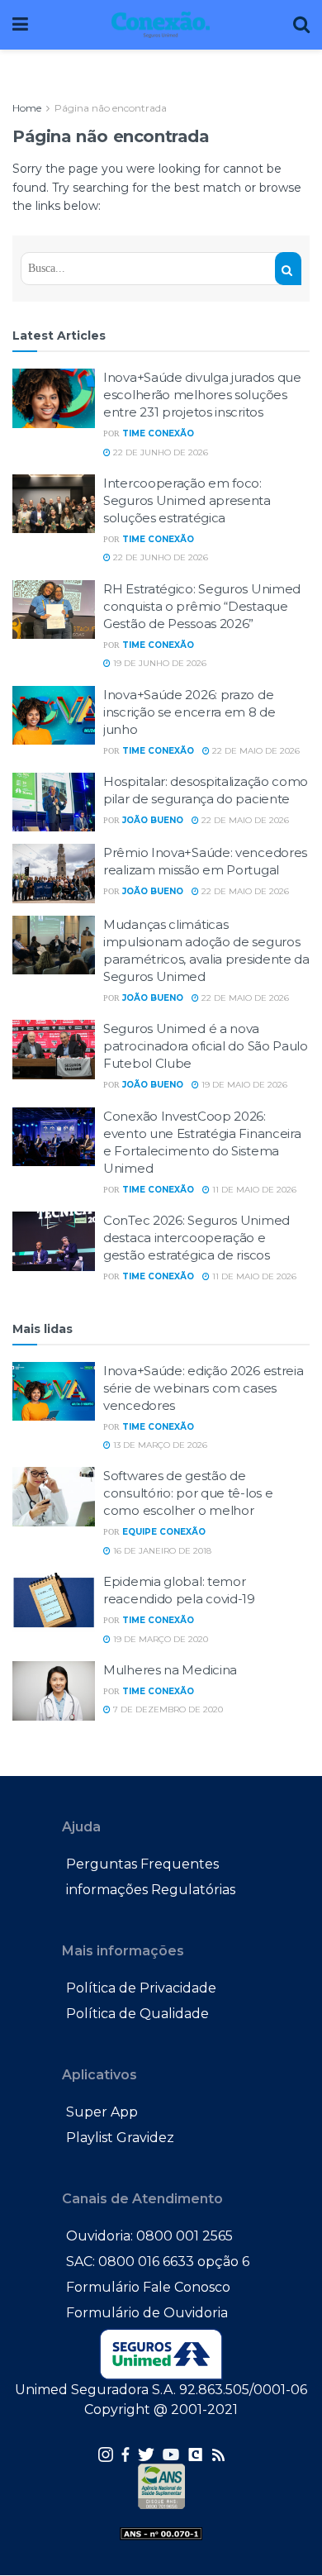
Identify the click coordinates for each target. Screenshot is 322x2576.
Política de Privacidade (141, 1988)
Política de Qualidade (137, 2014)
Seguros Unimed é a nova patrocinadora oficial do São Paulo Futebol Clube (206, 1046)
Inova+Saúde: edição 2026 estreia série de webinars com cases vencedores (203, 1388)
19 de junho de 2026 (159, 663)
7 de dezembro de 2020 (167, 1709)
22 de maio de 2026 (255, 751)
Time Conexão (158, 433)
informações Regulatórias (151, 1890)
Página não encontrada (111, 108)
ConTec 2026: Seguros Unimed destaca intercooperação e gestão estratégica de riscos (197, 1238)
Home (27, 108)
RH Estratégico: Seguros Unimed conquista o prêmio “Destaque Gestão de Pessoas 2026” (202, 606)
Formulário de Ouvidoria (147, 2313)
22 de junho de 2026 (159, 452)
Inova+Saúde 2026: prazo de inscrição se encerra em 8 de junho (189, 712)
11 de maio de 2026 (253, 1190)
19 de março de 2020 (159, 1639)
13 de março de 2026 (159, 1445)
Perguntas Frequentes (142, 1864)
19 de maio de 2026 (243, 1085)
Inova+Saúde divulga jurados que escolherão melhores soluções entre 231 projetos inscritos (202, 395)
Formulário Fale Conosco (148, 2287)
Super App (102, 2112)
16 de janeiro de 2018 (161, 1551)
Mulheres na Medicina (170, 1670)
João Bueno (153, 820)
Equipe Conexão (164, 1532)
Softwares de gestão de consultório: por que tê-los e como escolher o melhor (188, 1493)
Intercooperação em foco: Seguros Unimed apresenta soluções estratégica (187, 500)
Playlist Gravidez (120, 2138)
